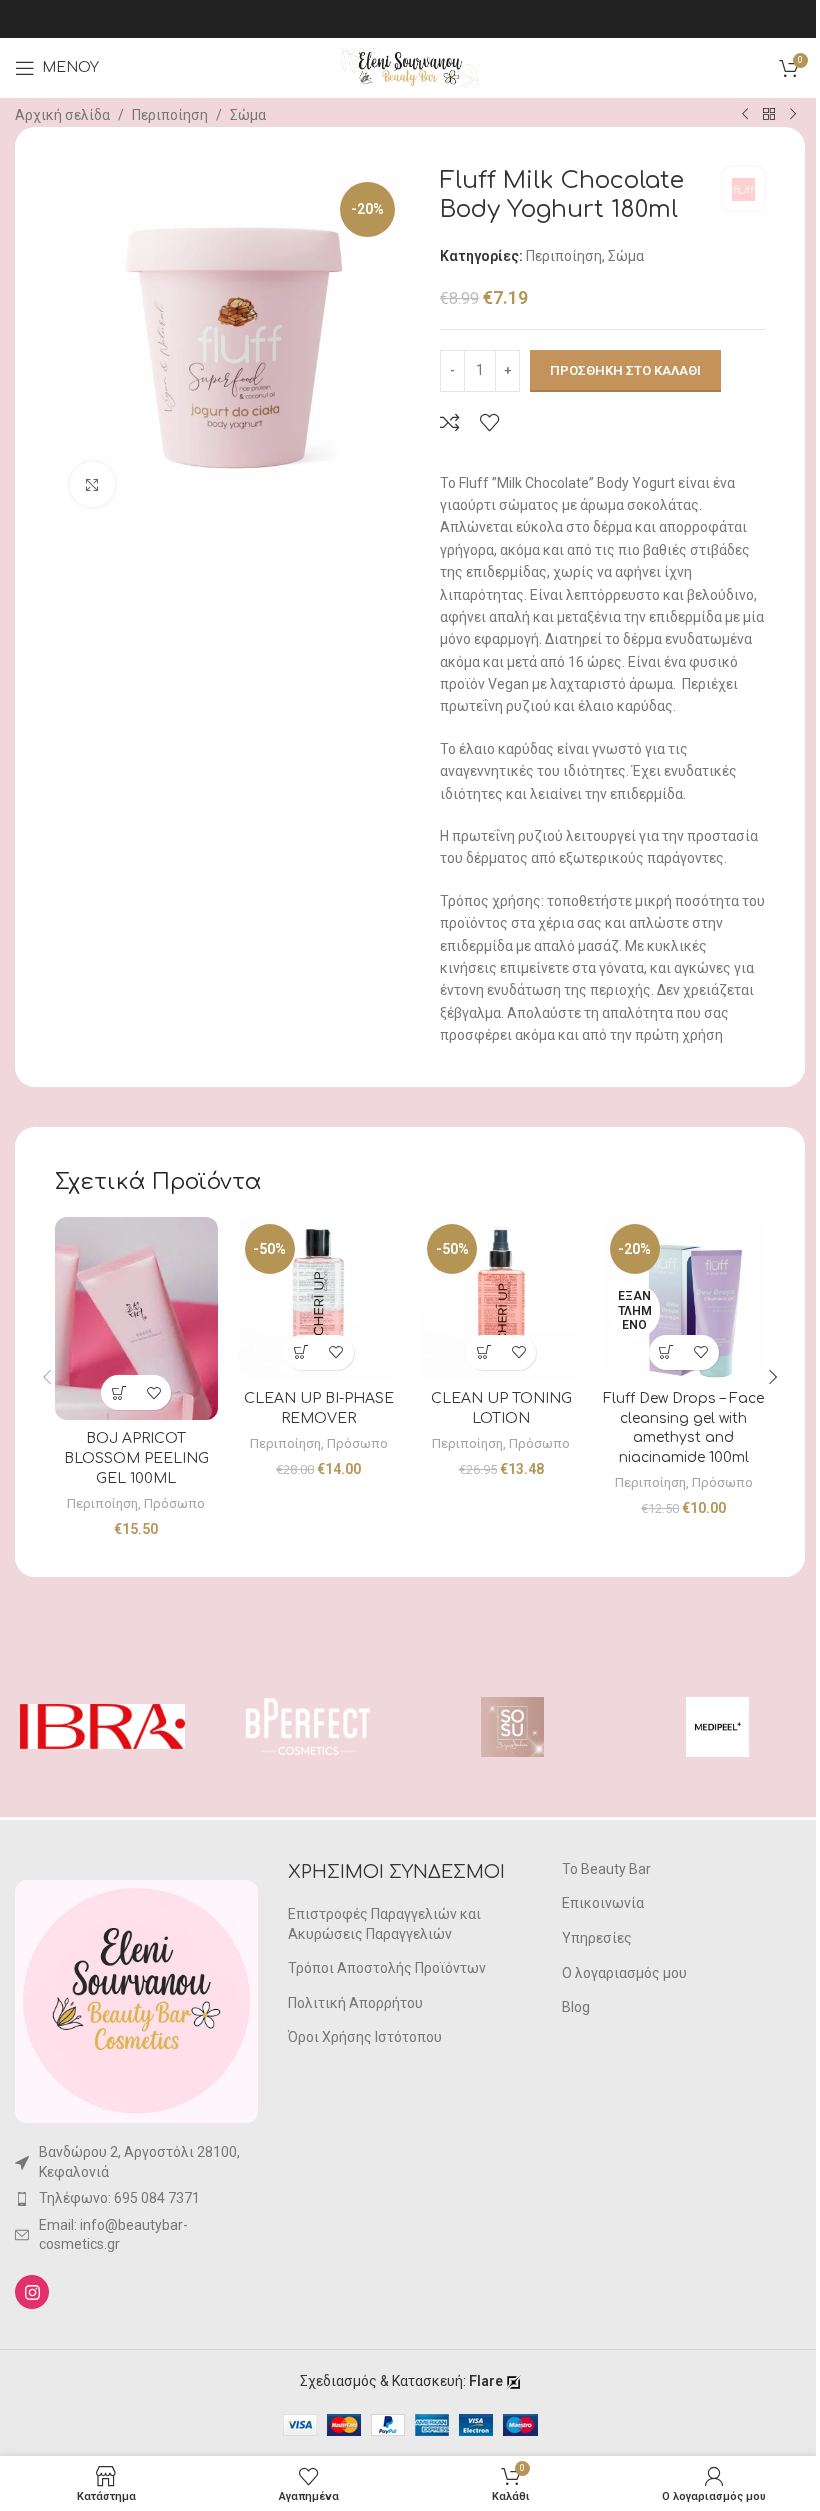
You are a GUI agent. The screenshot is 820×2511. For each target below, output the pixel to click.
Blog (576, 2007)
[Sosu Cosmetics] (512, 1727)
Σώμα (248, 115)
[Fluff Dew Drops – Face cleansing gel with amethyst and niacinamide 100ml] (684, 1298)
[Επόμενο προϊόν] (793, 115)
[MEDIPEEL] (717, 1727)
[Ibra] (102, 1727)
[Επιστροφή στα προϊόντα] (769, 115)
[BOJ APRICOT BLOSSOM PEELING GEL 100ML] (136, 1318)
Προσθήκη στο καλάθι (625, 370)
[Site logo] (410, 67)
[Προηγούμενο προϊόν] (745, 115)
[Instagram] (32, 2292)
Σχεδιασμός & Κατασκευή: (401, 2381)
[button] (118, 1392)
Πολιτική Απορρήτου (355, 2003)
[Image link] (136, 2000)
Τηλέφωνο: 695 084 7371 (119, 2198)
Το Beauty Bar (606, 1869)
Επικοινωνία (603, 1903)
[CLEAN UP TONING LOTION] (501, 1298)
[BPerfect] (307, 1727)
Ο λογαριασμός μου (624, 1973)
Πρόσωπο (174, 1503)
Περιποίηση (170, 115)
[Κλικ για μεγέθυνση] (92, 484)
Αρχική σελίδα (62, 115)
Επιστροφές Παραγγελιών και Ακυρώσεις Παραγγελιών (384, 1924)
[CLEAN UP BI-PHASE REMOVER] (319, 1298)
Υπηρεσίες (597, 1938)
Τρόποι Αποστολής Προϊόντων (387, 1968)
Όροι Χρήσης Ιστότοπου (365, 2037)
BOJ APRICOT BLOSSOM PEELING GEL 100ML (136, 1458)
